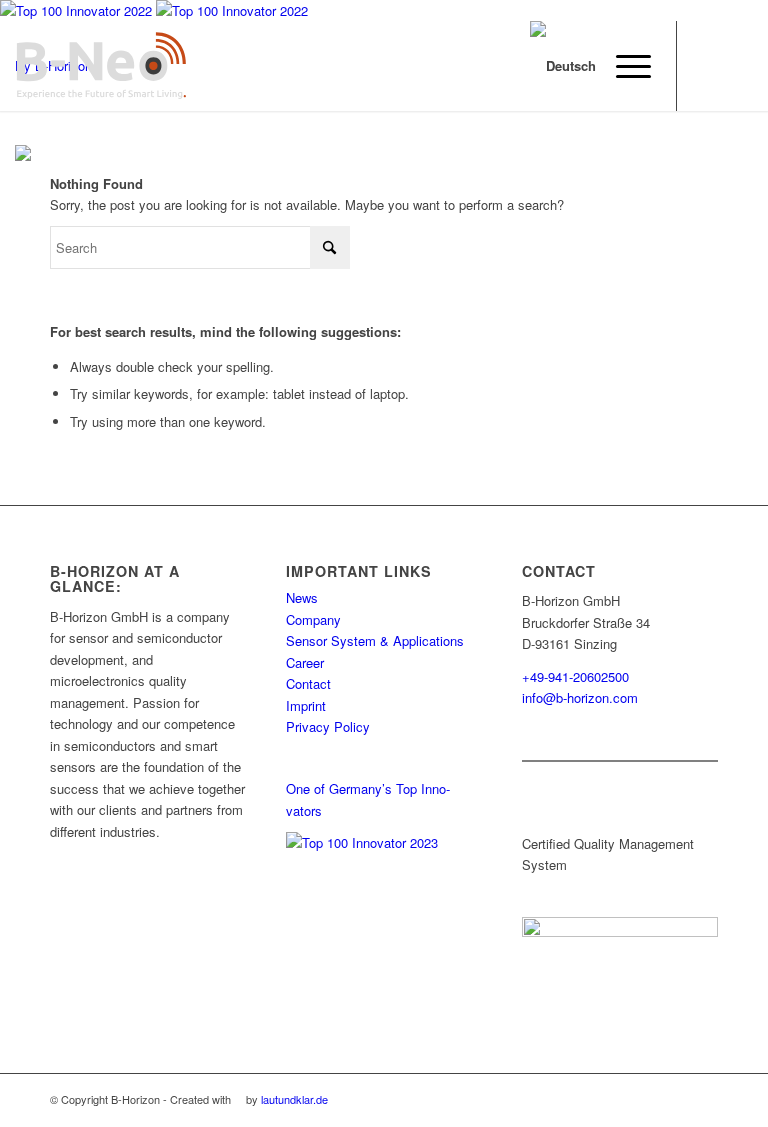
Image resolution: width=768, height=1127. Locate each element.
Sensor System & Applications (375, 640)
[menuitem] (623, 66)
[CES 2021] (23, 155)
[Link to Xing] (708, 66)
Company (313, 619)
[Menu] (623, 66)
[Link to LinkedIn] (738, 66)
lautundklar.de (294, 1099)
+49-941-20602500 (575, 676)
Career (305, 662)
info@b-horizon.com (580, 697)
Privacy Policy (328, 726)
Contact (308, 683)
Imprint (306, 705)
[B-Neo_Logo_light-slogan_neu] (101, 66)
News (302, 597)
